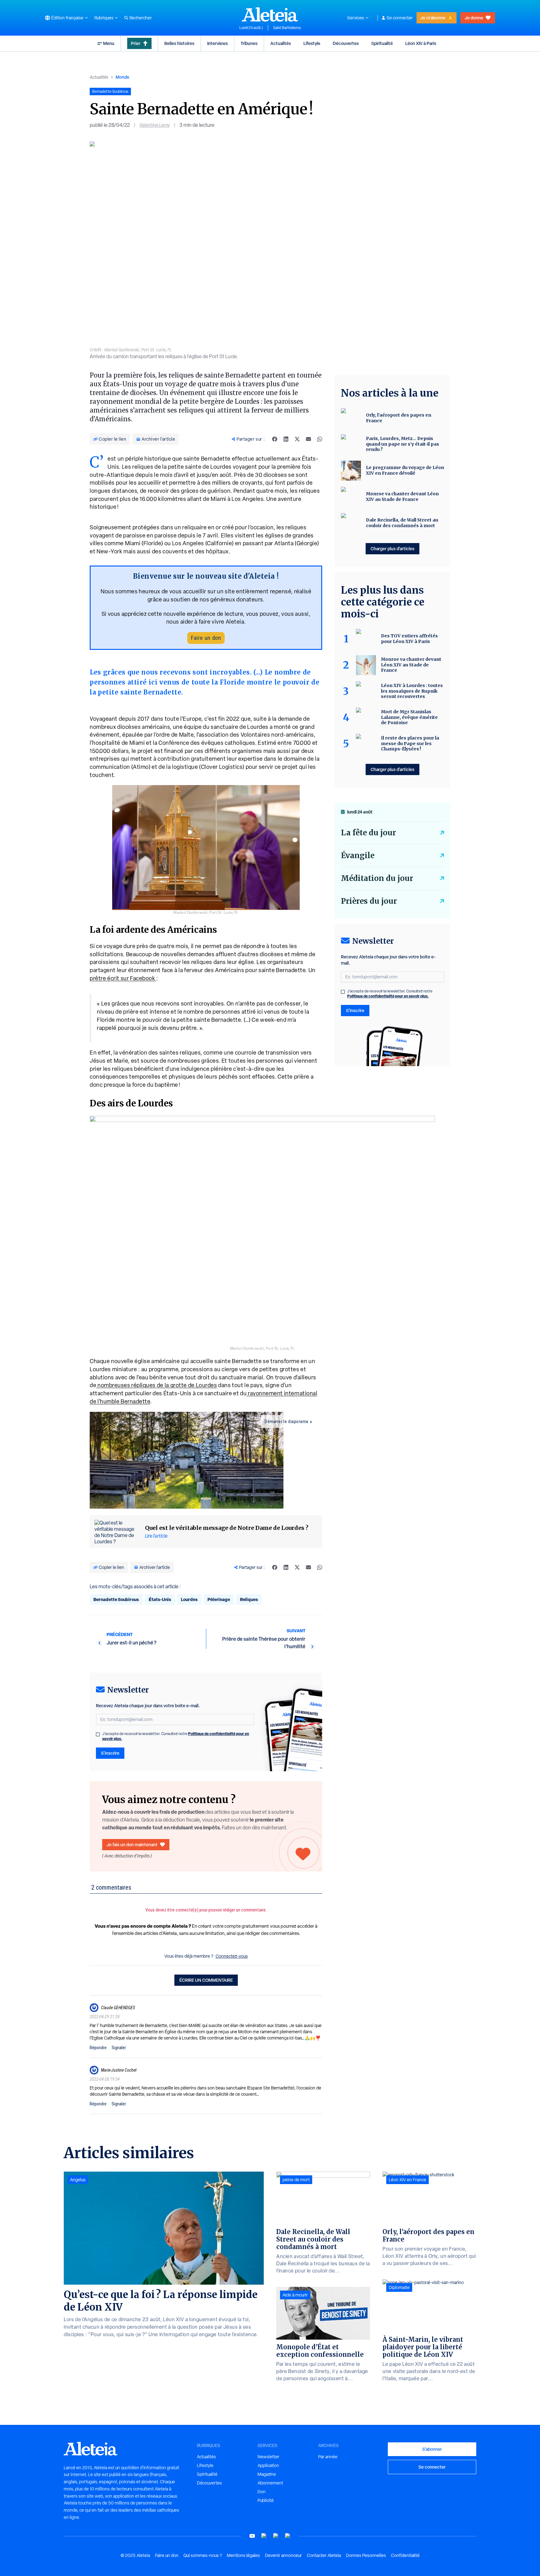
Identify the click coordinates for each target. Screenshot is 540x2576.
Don (262, 2492)
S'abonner (432, 2449)
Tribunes (249, 43)
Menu (109, 43)
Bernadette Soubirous (116, 1599)
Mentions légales (243, 2555)
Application (268, 2465)
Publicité (266, 2500)
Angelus (78, 2180)
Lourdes (189, 1599)
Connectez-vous (232, 1956)
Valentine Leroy (155, 125)
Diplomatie (399, 2287)
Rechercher (141, 18)
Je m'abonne (433, 18)
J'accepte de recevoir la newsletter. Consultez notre (176, 1736)
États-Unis (160, 1599)
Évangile (358, 855)
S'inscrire (110, 1753)
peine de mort (296, 2180)
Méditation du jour (377, 878)
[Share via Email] (308, 439)
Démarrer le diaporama (287, 1421)
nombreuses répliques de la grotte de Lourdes (157, 1385)
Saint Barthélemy (287, 28)
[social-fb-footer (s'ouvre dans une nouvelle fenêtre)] (264, 2536)
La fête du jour (368, 833)
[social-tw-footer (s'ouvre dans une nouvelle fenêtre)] (276, 2536)
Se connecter (400, 18)
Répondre (98, 2048)
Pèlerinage (219, 1599)
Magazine (267, 2474)
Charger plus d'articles (392, 549)
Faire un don (206, 638)
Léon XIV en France (407, 2180)
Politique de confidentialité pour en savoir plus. (388, 996)
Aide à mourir (295, 2295)
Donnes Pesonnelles (366, 2555)
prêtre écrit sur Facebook (123, 978)
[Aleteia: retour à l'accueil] (270, 14)
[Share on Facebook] (275, 439)
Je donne (474, 18)
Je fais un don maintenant (132, 1844)
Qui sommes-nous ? (203, 2555)
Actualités (281, 43)
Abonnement (270, 2483)
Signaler (119, 2048)
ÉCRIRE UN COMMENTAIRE (206, 1980)
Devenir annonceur (283, 2555)
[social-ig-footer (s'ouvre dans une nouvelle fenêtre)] (288, 2536)
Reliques (249, 1599)
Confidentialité (405, 2555)
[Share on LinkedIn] (286, 439)
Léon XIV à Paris (421, 43)
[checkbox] (98, 1734)
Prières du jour (369, 901)
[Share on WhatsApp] (320, 439)
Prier (136, 43)
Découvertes (346, 43)
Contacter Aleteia (324, 2555)
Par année (328, 2457)
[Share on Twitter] (297, 439)
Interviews (217, 43)
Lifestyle (312, 43)
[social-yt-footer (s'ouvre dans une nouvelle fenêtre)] (252, 2536)
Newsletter (268, 2457)
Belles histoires (179, 43)
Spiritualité (382, 43)
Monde (122, 77)
